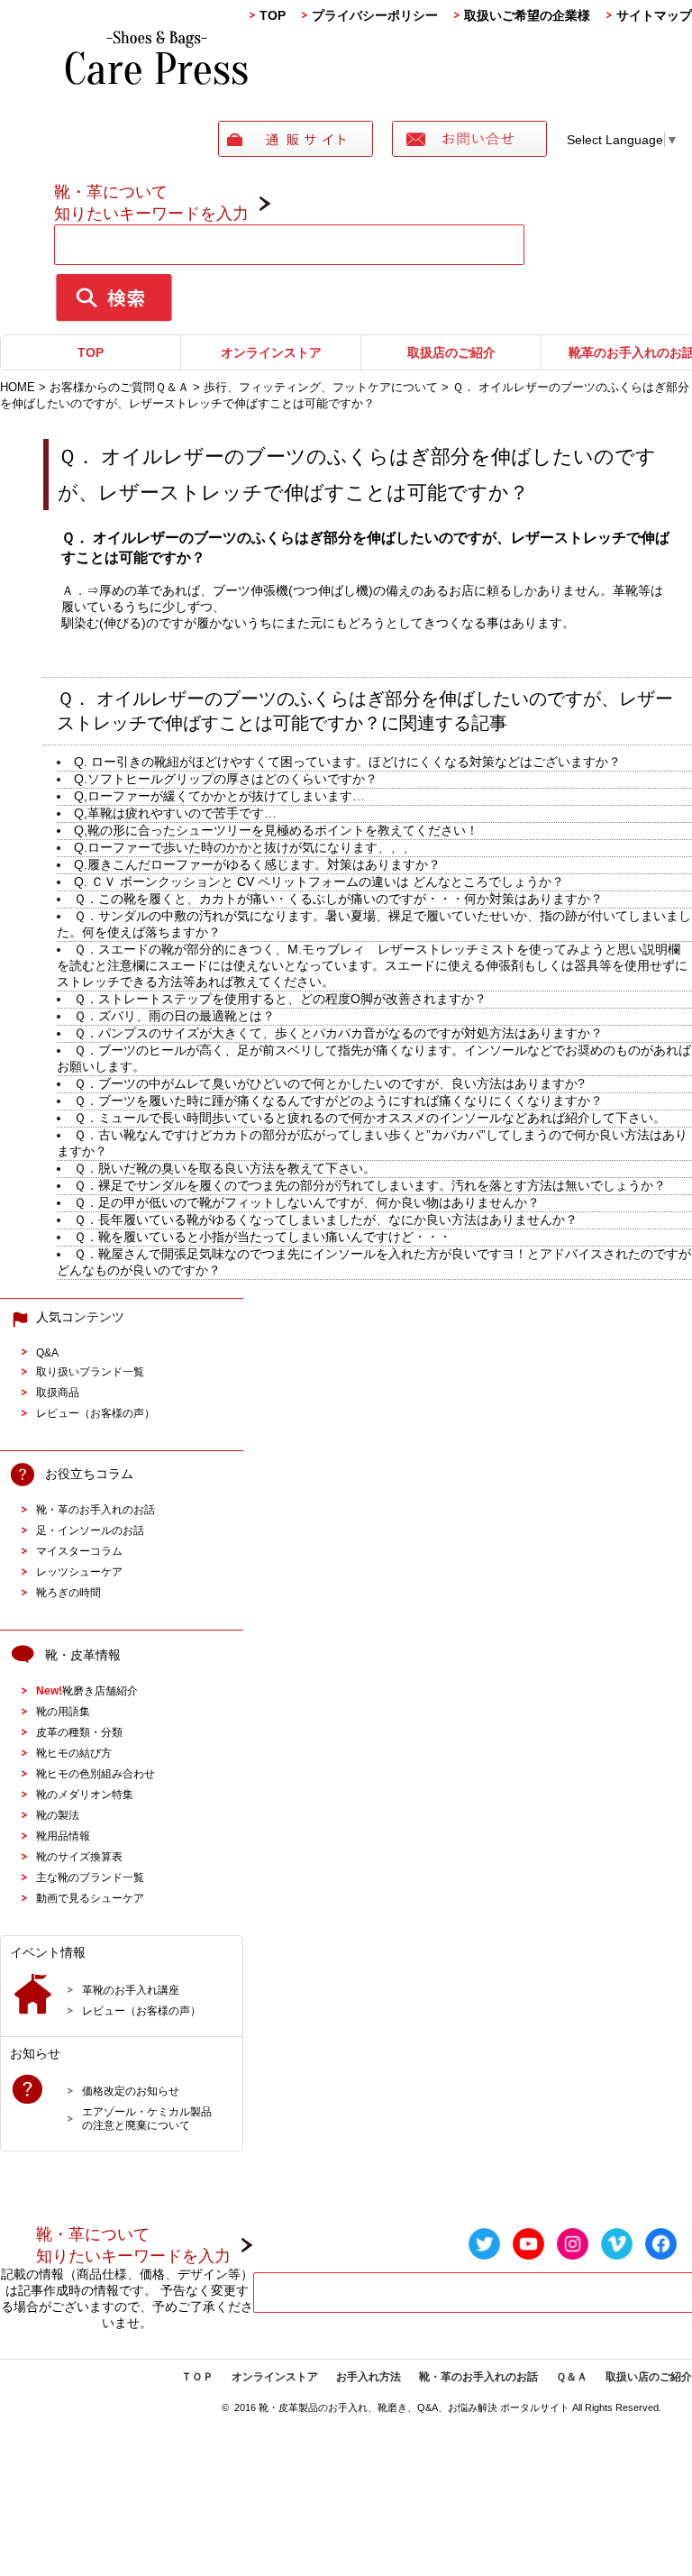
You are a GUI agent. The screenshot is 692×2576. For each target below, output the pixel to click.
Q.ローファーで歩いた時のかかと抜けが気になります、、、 (245, 847)
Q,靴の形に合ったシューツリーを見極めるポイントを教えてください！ (276, 830)
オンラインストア (271, 352)
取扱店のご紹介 (451, 352)
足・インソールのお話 (90, 1530)
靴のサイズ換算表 (79, 1856)
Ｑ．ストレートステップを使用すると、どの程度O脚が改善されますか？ (280, 999)
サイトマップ (654, 15)
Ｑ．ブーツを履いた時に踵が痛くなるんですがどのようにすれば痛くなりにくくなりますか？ (338, 1101)
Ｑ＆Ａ (572, 2377)
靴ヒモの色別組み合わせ (96, 1773)
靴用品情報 (63, 1836)
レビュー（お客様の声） (96, 1413)
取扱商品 (58, 1392)
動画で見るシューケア (90, 1898)
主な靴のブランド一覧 (90, 1877)
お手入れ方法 (369, 2377)
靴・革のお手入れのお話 (96, 1509)
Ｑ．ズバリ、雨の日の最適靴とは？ (174, 1016)
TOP (273, 15)
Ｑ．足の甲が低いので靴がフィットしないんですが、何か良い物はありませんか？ (307, 1202)
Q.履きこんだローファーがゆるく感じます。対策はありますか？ (257, 864)
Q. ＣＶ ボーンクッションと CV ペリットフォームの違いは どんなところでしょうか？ (319, 882)
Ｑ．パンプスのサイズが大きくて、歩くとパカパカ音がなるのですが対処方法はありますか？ (338, 1033)
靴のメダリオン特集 (85, 1794)
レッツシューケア (79, 1571)
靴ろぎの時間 (68, 1592)
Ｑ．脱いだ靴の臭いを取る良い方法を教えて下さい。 (225, 1168)
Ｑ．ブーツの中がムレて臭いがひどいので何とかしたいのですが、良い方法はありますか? (329, 1083)
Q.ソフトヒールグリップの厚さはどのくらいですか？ (226, 779)
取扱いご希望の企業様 (527, 15)
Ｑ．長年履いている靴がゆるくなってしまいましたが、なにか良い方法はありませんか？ (326, 1219)
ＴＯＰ (197, 2377)
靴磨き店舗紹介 (87, 1690)
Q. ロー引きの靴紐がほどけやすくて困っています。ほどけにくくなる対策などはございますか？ (347, 762)
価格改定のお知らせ (131, 2091)
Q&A (47, 1352)
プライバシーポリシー (375, 15)
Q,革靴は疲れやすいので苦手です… (175, 813)
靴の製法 (58, 1815)
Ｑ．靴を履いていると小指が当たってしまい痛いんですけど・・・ (263, 1237)
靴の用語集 (63, 1711)
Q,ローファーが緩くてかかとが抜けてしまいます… (219, 796)
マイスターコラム (79, 1551)
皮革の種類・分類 (79, 1732)
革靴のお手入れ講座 (131, 1990)
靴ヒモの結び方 (74, 1753)
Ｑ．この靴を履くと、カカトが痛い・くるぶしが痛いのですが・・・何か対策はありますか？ (338, 899)
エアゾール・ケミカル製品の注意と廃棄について (147, 2118)
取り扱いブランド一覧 (90, 1371)
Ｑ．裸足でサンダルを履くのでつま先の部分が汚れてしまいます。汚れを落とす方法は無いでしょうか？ (370, 1185)
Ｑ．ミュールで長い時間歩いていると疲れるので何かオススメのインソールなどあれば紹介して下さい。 (370, 1118)
